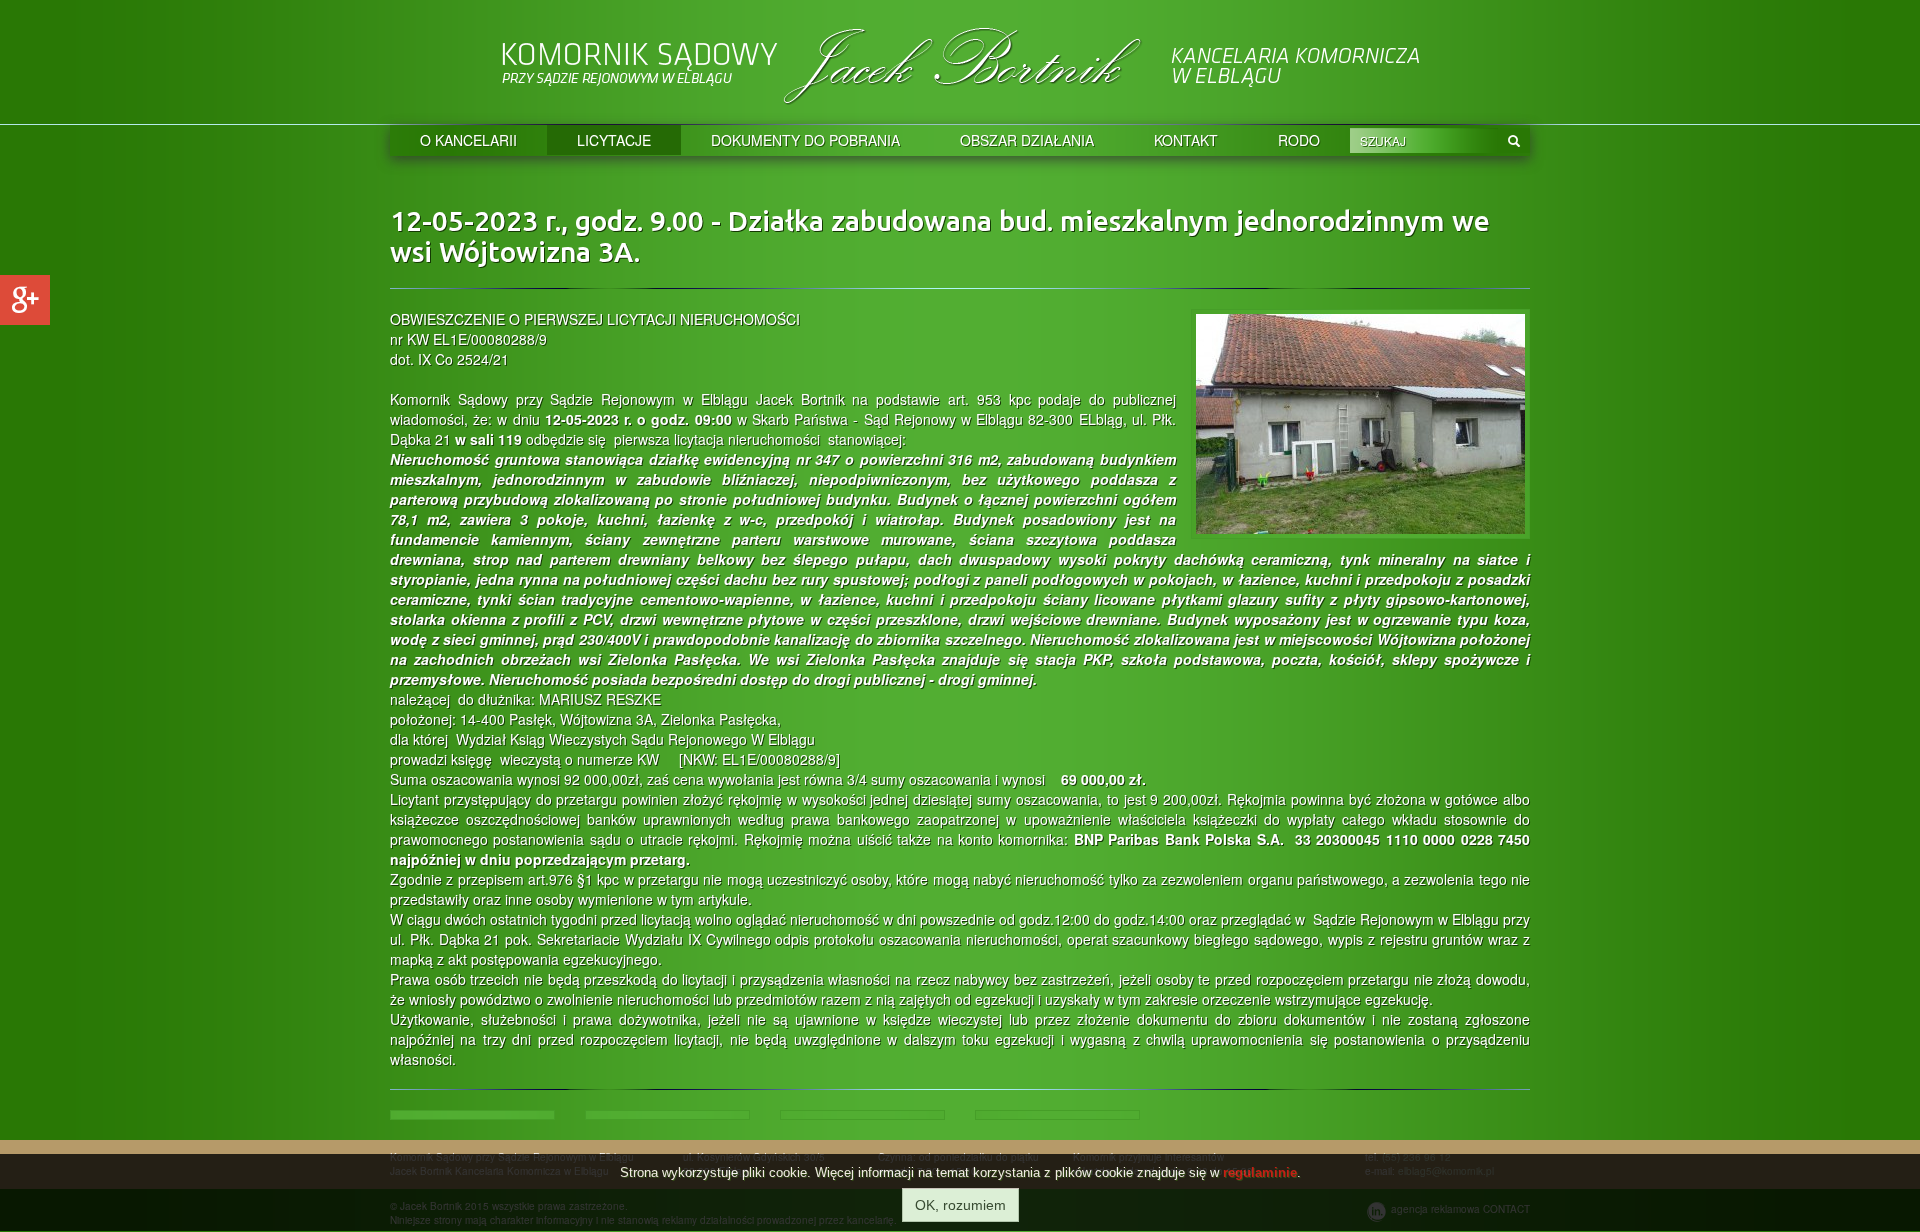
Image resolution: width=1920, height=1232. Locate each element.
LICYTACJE (614, 140)
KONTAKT (1186, 140)
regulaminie (1260, 1172)
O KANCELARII (468, 140)
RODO (1299, 140)
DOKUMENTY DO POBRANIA (805, 140)
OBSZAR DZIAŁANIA (1027, 140)
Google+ (25, 300)
